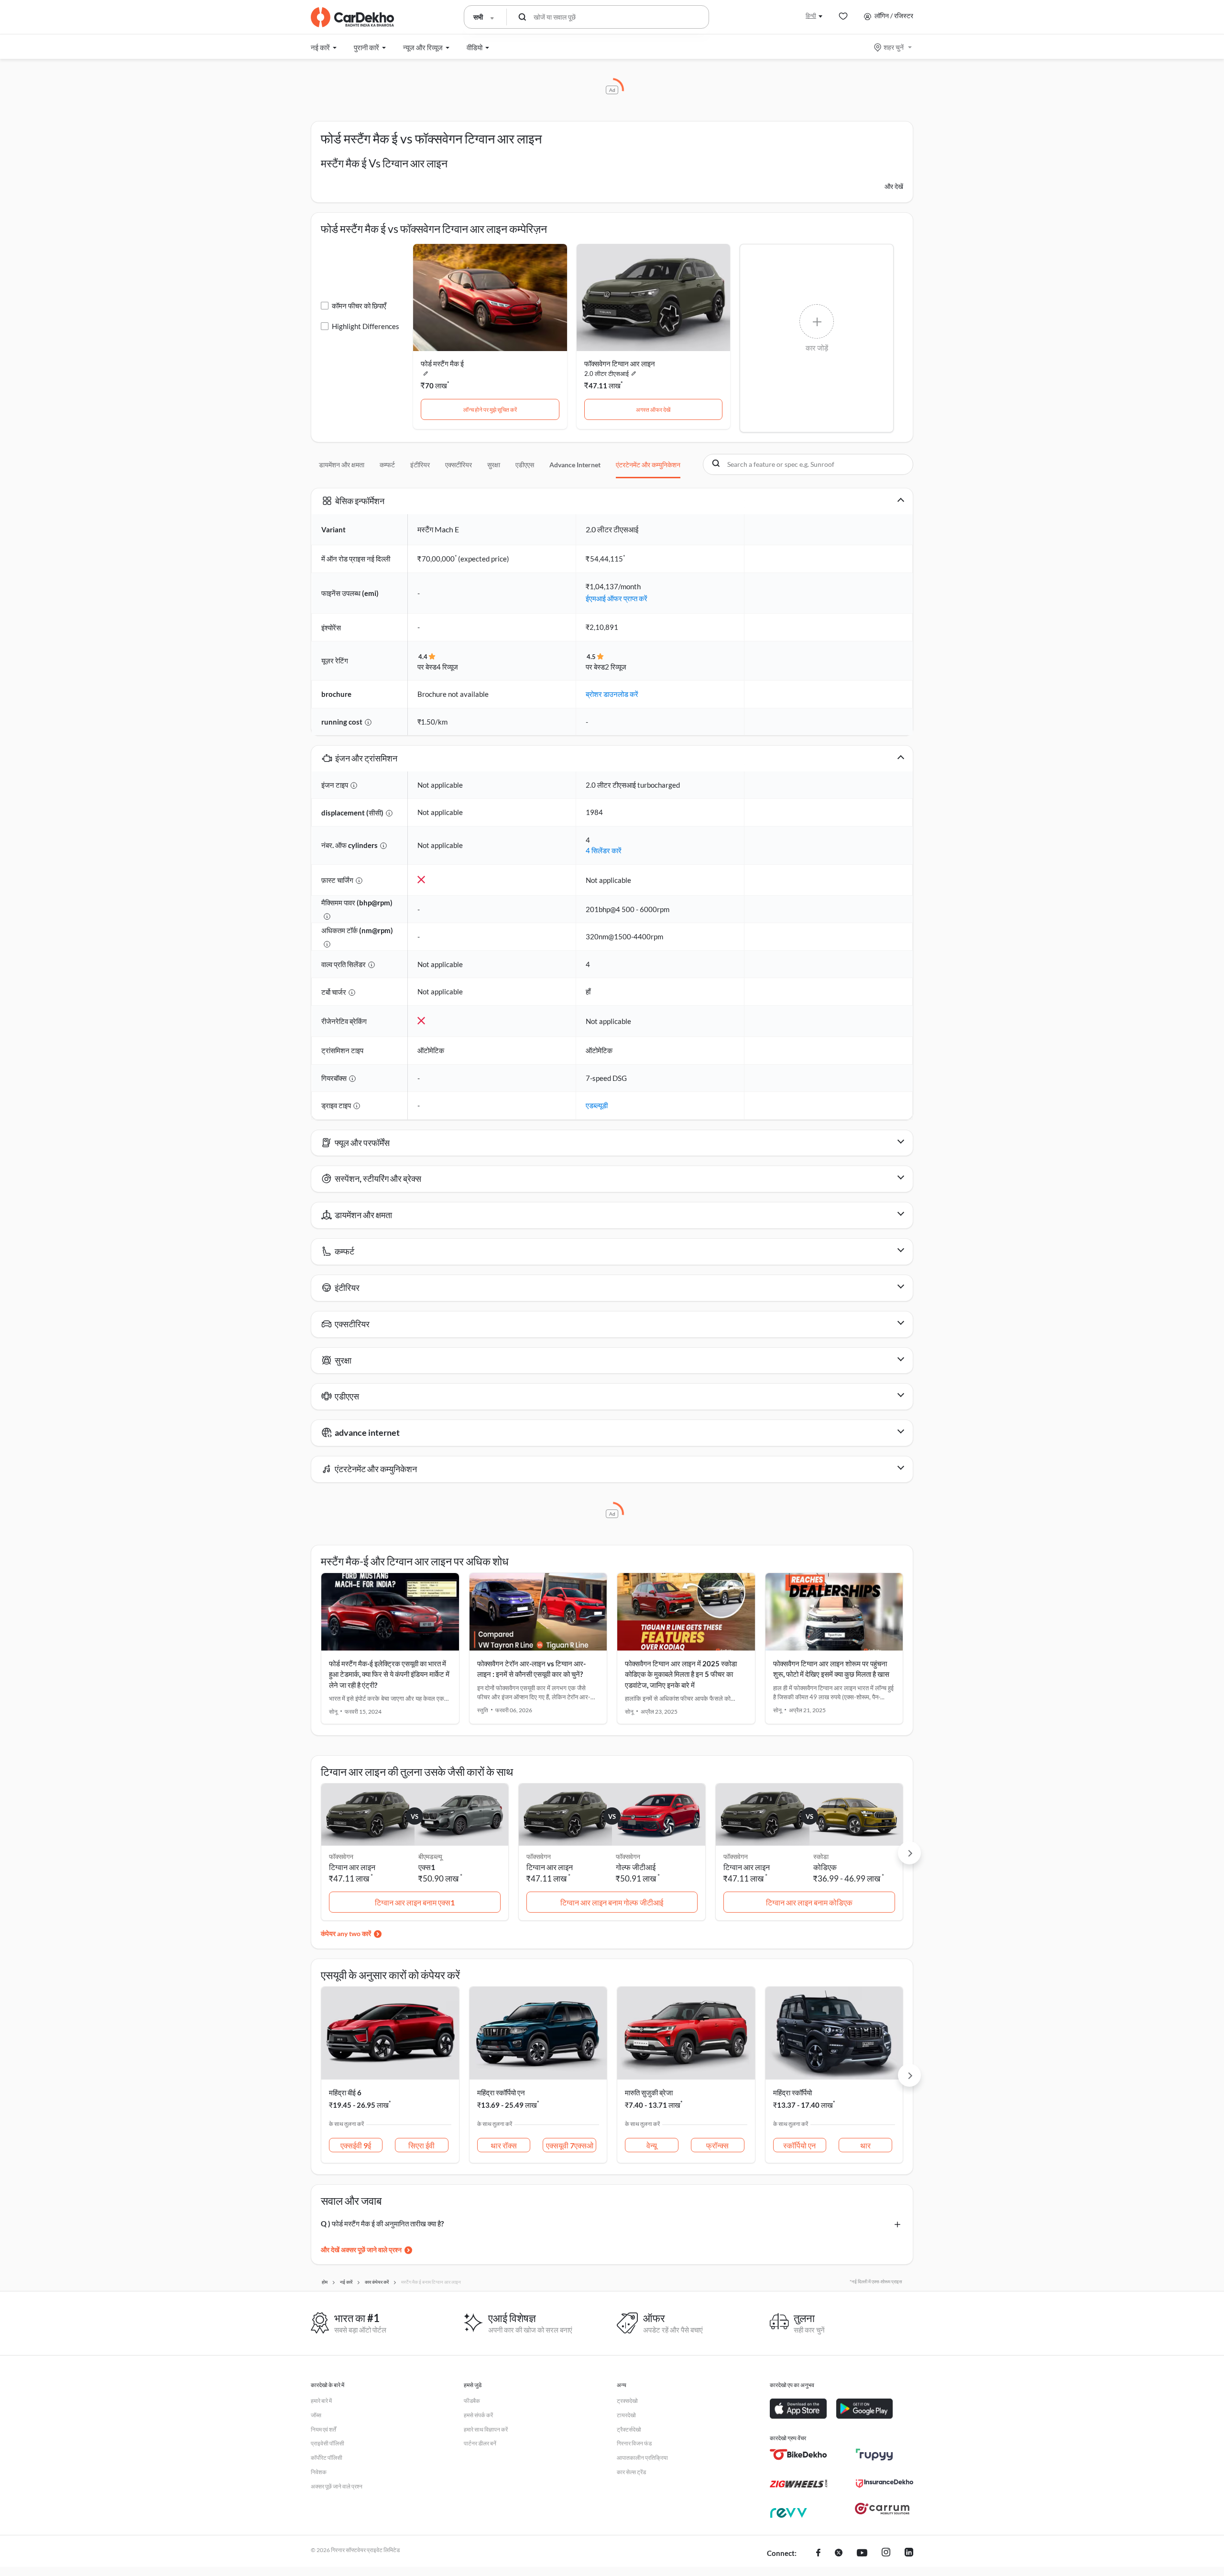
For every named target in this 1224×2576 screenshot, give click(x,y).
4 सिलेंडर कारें (604, 850)
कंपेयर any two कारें (346, 1933)
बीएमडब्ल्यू (430, 1856)
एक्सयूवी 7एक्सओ (570, 2145)
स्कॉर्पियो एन (799, 2145)
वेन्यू (652, 2145)
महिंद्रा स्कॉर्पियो (792, 2092)
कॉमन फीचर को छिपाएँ (359, 306)
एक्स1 (427, 1867)
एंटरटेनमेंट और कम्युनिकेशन (648, 465)
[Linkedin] (909, 2554)
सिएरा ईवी (421, 2145)
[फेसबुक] (818, 2554)
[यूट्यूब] (862, 2554)
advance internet (575, 465)
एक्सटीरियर (459, 465)
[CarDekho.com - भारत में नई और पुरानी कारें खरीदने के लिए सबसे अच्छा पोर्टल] (352, 17)
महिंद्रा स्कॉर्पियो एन (501, 2092)
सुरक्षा (494, 465)
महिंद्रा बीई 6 (345, 2092)
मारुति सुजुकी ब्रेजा (649, 2092)
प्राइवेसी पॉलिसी (328, 2443)
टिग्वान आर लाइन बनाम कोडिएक (809, 1902)
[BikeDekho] (798, 2455)
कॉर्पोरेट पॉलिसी (327, 2458)
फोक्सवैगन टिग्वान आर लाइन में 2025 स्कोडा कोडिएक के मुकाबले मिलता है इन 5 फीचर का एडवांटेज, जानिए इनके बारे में (681, 1674)
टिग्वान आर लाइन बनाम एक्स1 (415, 1902)
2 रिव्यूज (616, 667)
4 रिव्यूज (447, 667)
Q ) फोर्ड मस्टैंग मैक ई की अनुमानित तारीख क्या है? (382, 2224)
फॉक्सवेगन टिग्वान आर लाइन (620, 363)
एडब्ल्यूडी (597, 1105)
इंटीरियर (420, 465)
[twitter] (839, 2554)
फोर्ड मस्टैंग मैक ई (442, 363)
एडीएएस (525, 465)
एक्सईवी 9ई (356, 2145)
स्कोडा (821, 1856)
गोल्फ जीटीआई (636, 1867)
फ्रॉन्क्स (717, 2145)
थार (865, 2145)
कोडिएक (825, 1867)
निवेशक (319, 2472)
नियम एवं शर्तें (323, 2429)
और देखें (894, 186)
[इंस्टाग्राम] (886, 2554)
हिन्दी (811, 16)
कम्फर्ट (387, 465)
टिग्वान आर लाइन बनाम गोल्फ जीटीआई (612, 1902)
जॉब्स (316, 2415)
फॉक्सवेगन (628, 1856)
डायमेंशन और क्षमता (342, 465)
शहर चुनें (894, 47)
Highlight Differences (366, 326)
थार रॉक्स (504, 2145)
